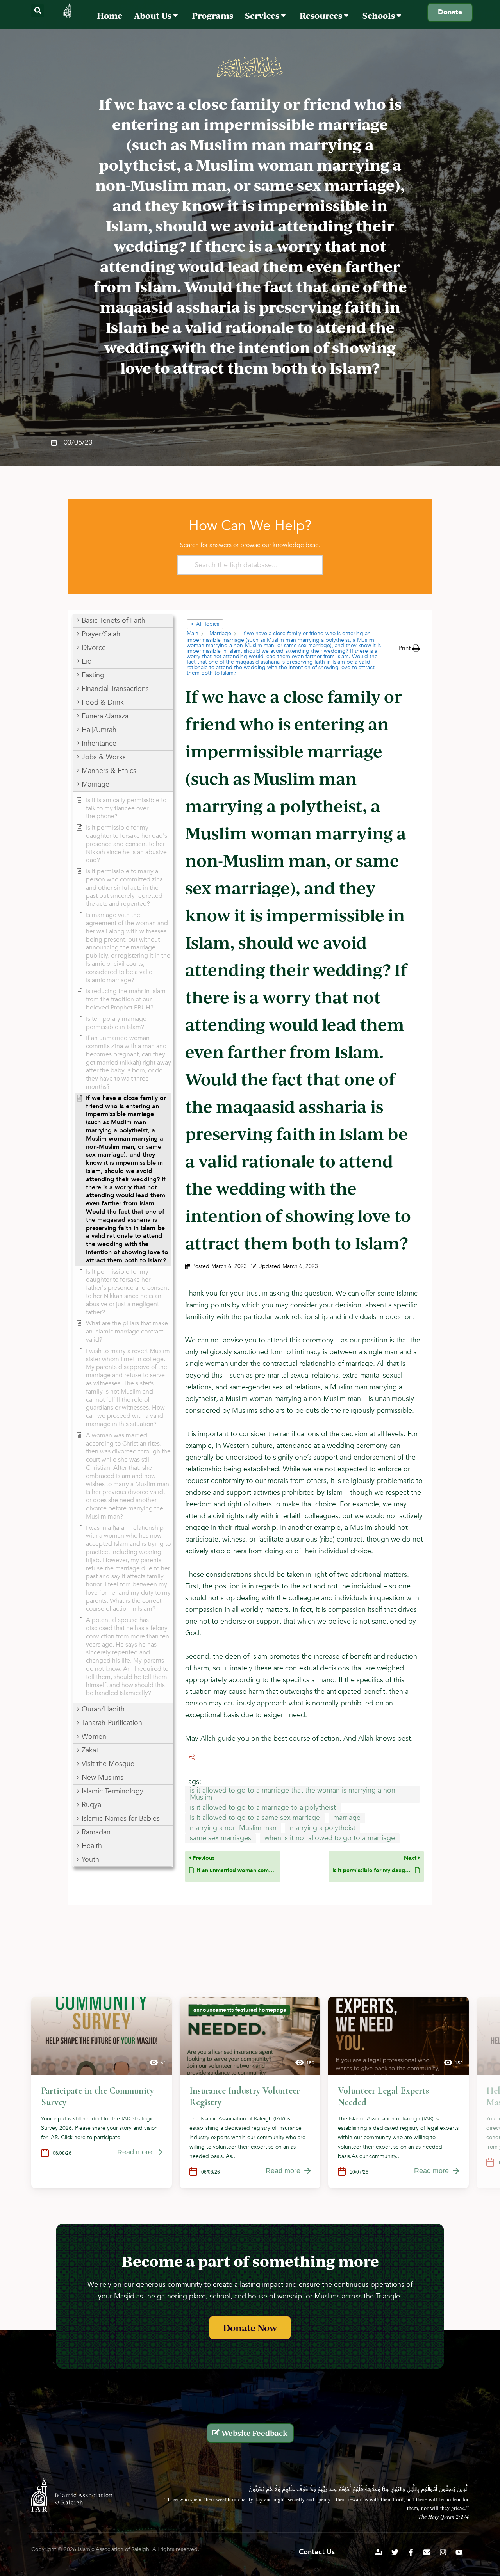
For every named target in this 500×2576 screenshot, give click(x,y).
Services (263, 15)
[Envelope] (427, 2552)
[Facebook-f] (411, 2552)
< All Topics (205, 624)
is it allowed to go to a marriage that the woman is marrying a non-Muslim (294, 1794)
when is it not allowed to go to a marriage (330, 1838)
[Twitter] (395, 2552)
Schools (379, 15)
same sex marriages (221, 1838)
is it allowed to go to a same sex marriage (255, 1818)
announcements (213, 2010)
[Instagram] (443, 2552)
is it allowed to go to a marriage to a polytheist (263, 1808)
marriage (347, 1818)
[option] (102, 2093)
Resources (322, 15)
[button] (38, 11)
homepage (272, 2010)
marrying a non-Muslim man (233, 1828)
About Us (154, 15)
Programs (212, 15)
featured (246, 2010)
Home (110, 15)
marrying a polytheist (323, 1828)
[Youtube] (459, 2552)
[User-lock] (379, 2552)
